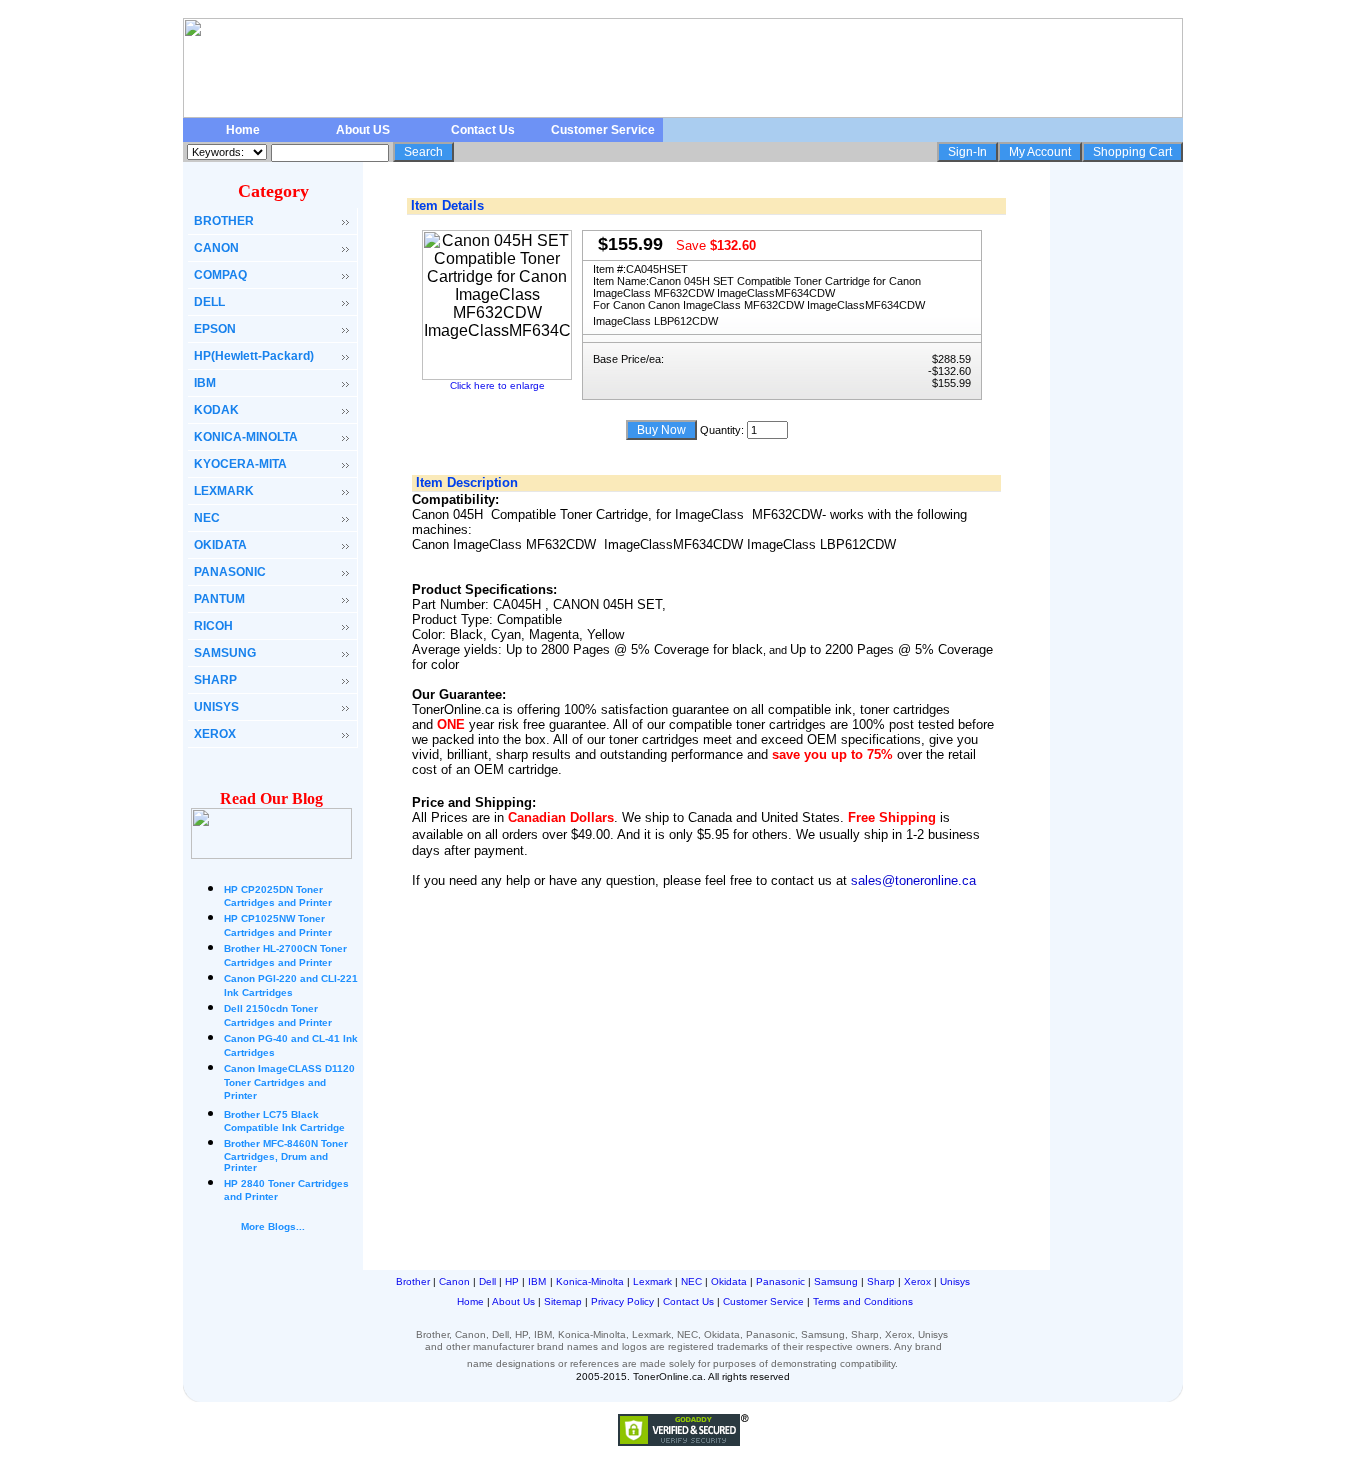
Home (243, 130)
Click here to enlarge (497, 385)
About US (363, 130)
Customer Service (603, 130)
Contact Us (483, 130)
